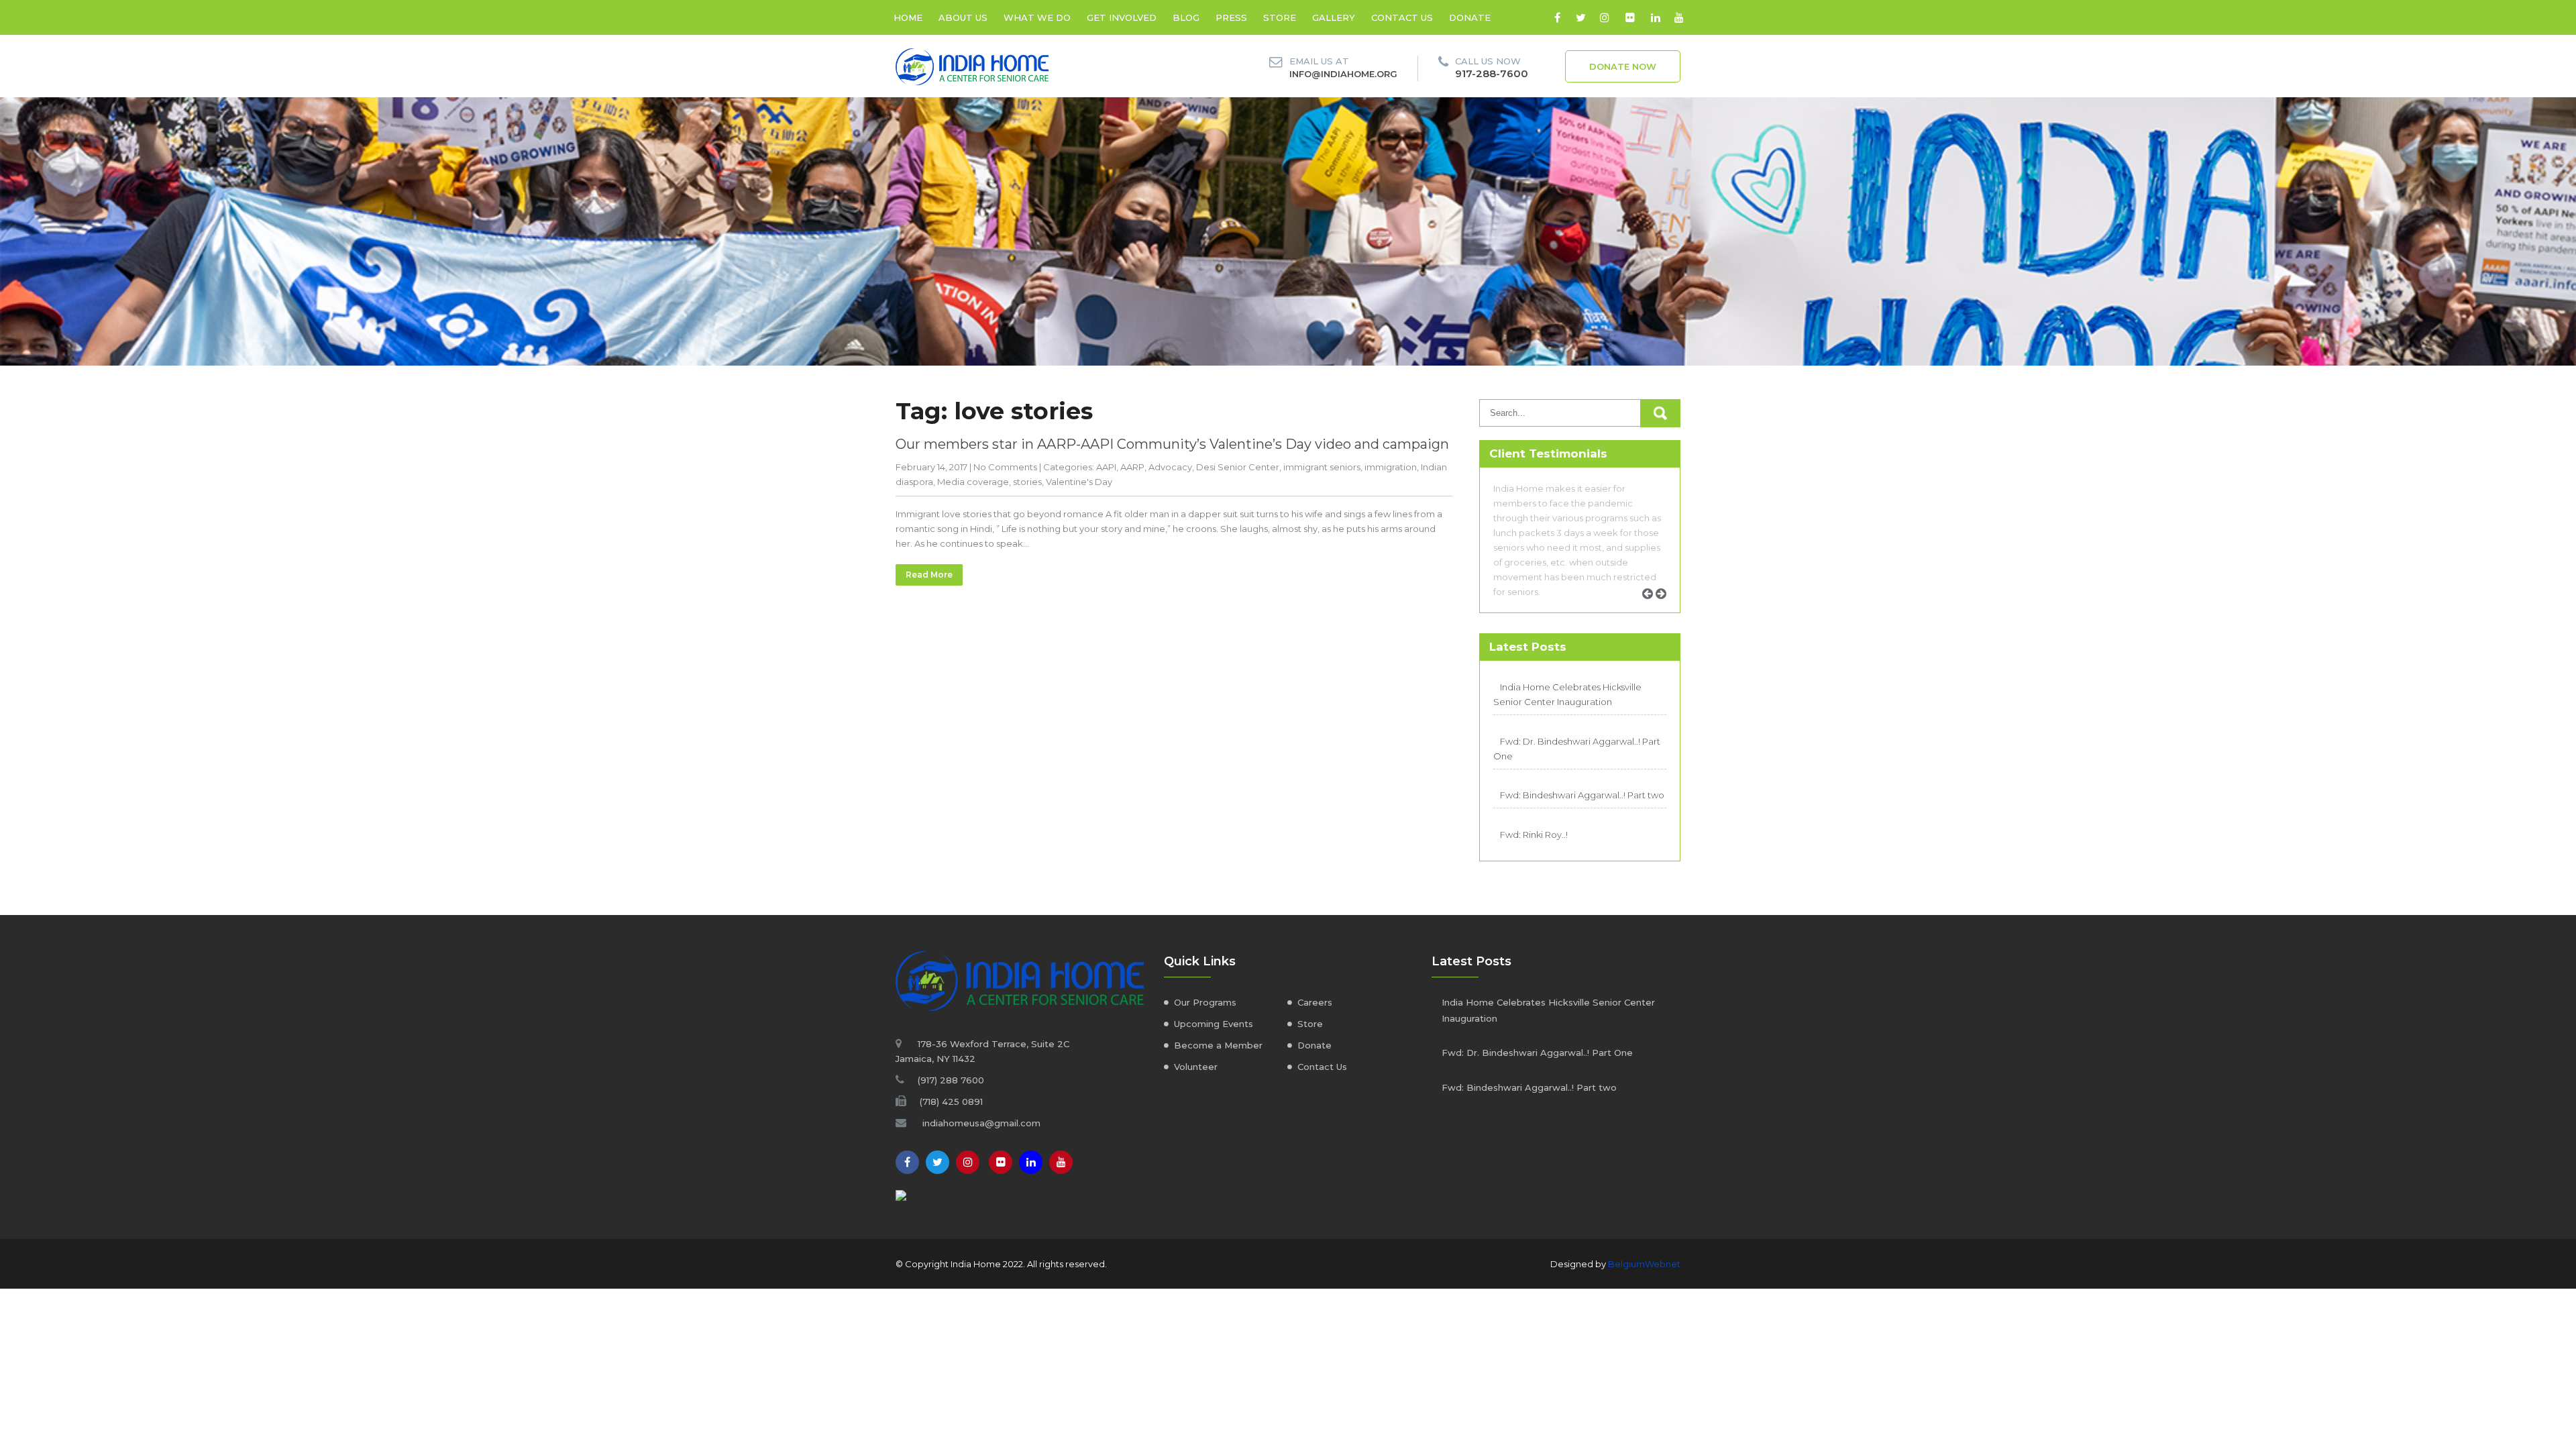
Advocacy (1170, 467)
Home (908, 17)
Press (1231, 17)
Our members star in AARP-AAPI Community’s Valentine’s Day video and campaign (1172, 444)
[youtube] (1679, 17)
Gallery (1334, 17)
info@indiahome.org (1343, 74)
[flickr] (1630, 17)
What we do (1037, 17)
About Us (963, 17)
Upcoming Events (1214, 1024)
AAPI (1106, 467)
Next (1666, 609)
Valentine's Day (1079, 482)
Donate (1470, 17)
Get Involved (1122, 17)
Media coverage (973, 482)
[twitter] (1581, 17)
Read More (929, 575)
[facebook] (1557, 17)
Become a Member (1218, 1045)
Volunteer (1196, 1067)
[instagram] (1604, 17)
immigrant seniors (1322, 467)
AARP (1132, 467)
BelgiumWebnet (1644, 1264)
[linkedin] (1655, 17)
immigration (1391, 467)
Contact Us (1322, 1067)
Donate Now (1623, 66)
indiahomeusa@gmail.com (981, 1123)
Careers (1315, 1002)
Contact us (1402, 17)
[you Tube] (1061, 1162)
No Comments (1005, 467)
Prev (1652, 609)
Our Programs (1205, 1002)
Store (1280, 17)
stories (1027, 482)
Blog (1186, 17)
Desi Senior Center (1238, 467)
